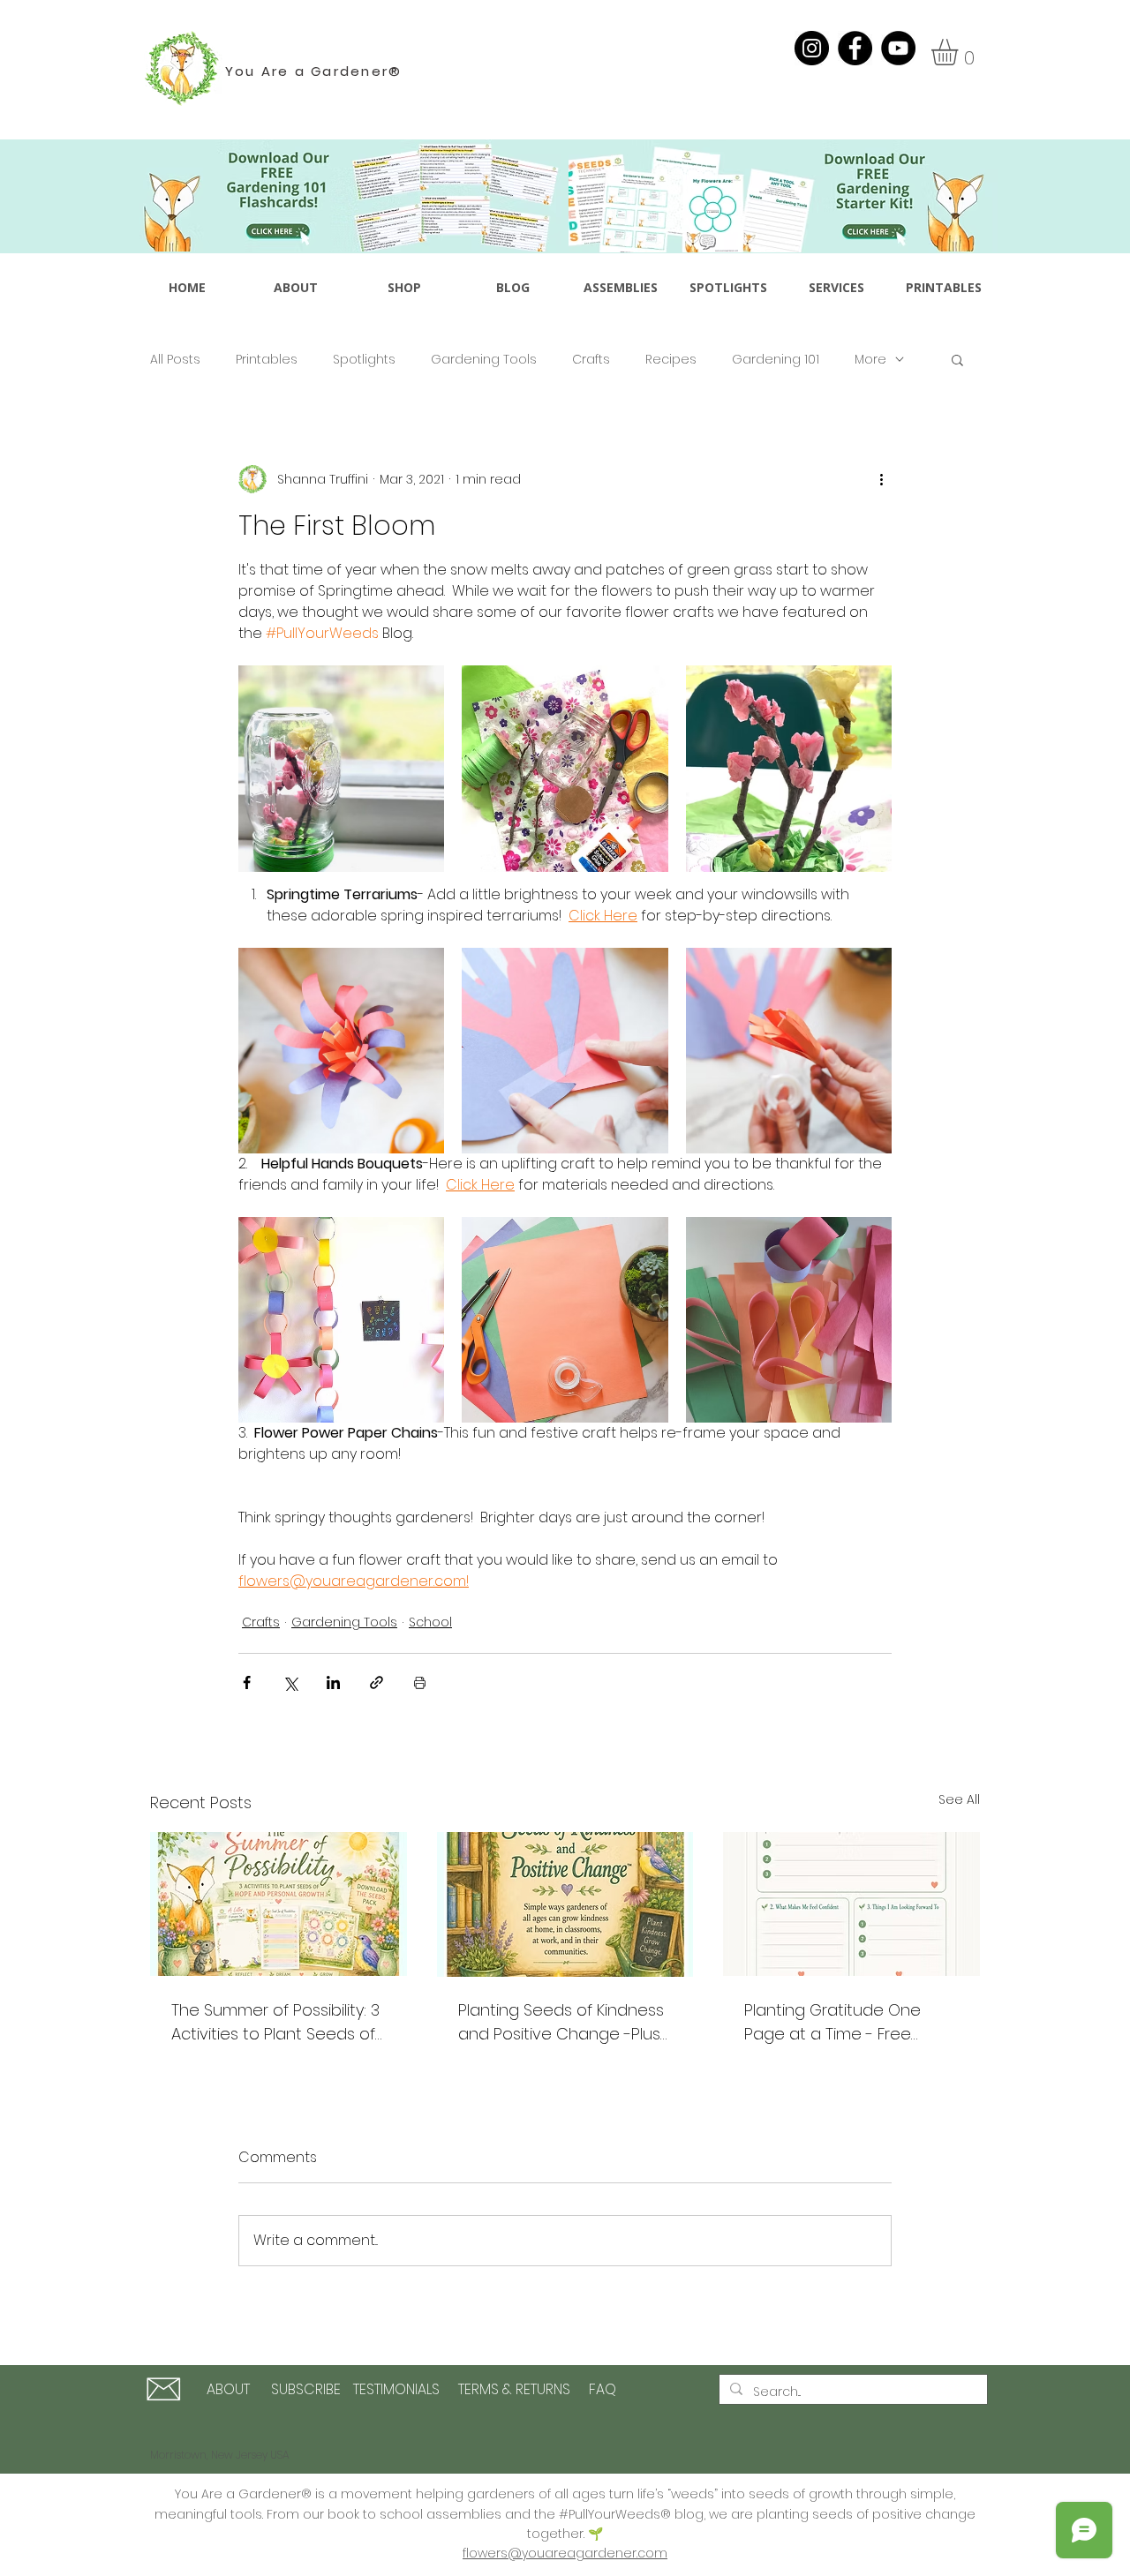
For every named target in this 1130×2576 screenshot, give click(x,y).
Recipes (671, 360)
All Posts (175, 360)
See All (959, 1799)
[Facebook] (855, 48)
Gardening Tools (484, 360)
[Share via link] (377, 1682)
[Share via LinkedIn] (333, 1682)
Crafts (591, 360)
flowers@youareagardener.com (565, 2553)
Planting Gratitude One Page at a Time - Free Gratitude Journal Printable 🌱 (847, 2022)
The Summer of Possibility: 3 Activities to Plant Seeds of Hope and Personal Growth (276, 2022)
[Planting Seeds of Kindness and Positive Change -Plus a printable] (565, 1904)
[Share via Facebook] (247, 1682)
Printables (267, 360)
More (870, 360)
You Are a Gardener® (314, 71)
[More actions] (881, 479)
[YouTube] (898, 48)
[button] (960, 52)
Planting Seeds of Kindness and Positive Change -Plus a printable (561, 2022)
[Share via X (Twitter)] (290, 1682)
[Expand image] (341, 768)
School (430, 1622)
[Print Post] (420, 1682)
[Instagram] (812, 48)
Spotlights (364, 360)
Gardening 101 (776, 360)
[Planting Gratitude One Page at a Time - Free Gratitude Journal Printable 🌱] (851, 1904)
